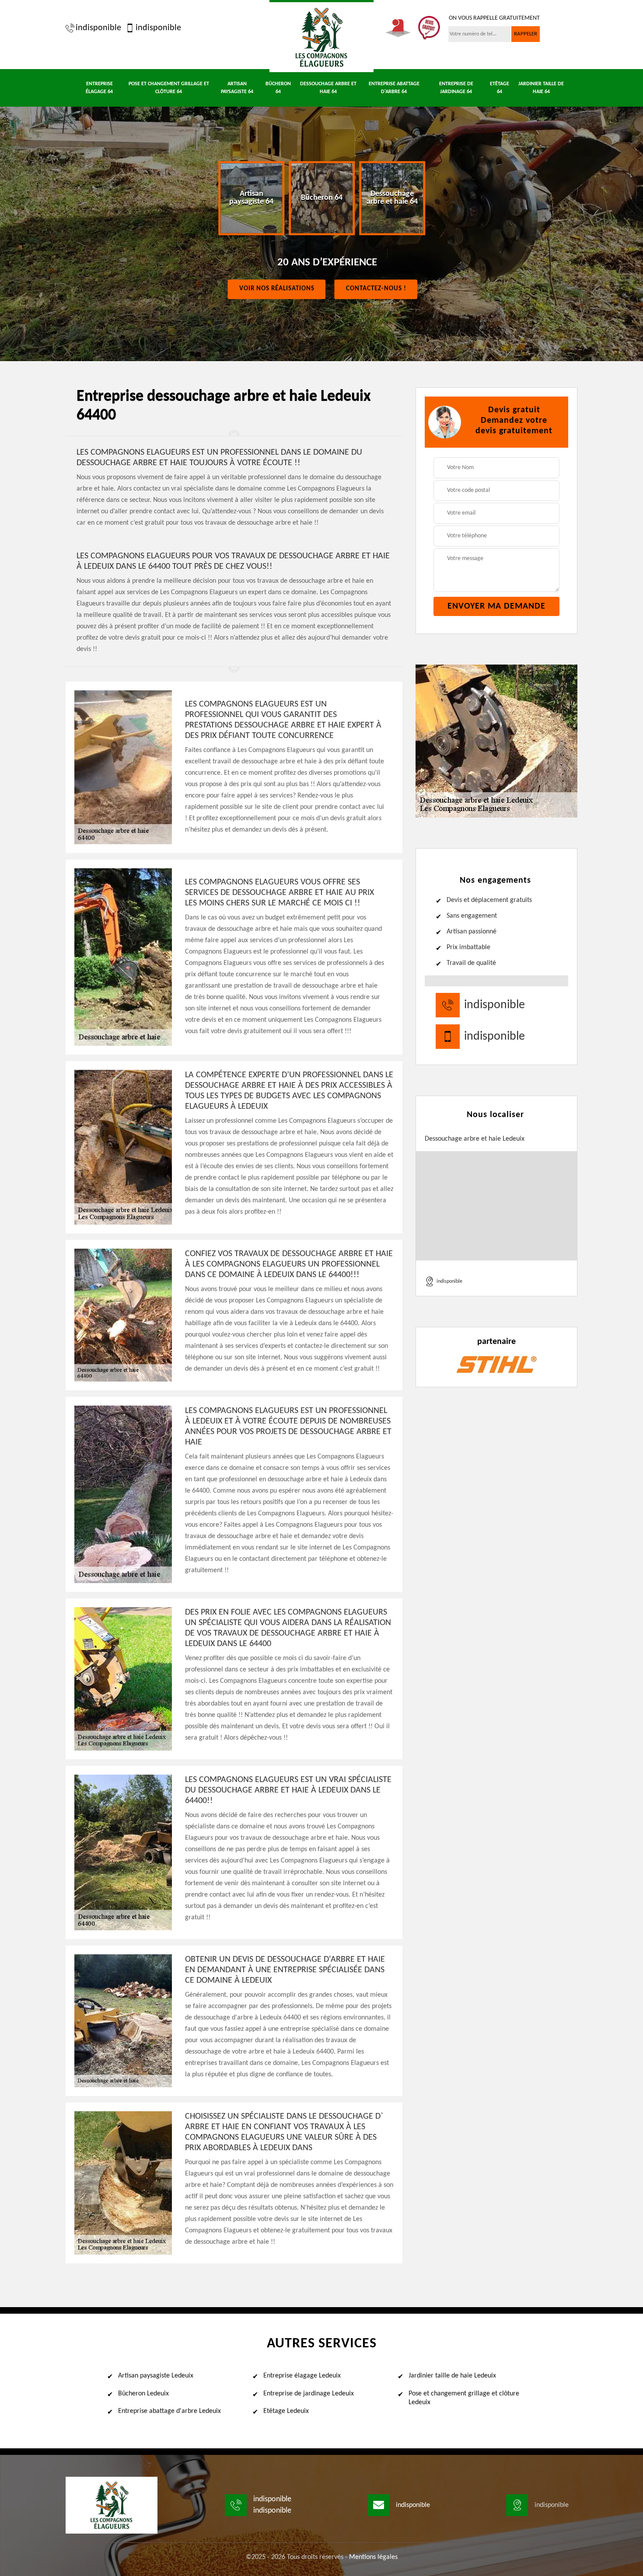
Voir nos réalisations (277, 289)
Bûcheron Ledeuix (143, 2394)
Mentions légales (373, 2557)
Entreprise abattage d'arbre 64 (394, 88)
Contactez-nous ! (376, 289)
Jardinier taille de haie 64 (541, 88)
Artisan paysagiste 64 (237, 88)
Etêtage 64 (500, 88)
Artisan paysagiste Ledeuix (156, 2376)
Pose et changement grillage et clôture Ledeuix (464, 2398)
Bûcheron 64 (278, 88)
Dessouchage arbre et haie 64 (328, 88)
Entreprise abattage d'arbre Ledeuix (169, 2411)
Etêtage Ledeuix (286, 2411)
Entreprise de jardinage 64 (456, 88)
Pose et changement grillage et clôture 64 (169, 88)
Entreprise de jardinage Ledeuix (309, 2394)
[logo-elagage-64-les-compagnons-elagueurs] (321, 36)
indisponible (98, 28)
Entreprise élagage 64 (99, 88)
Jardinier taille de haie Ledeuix (452, 2376)
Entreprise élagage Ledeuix (302, 2376)
